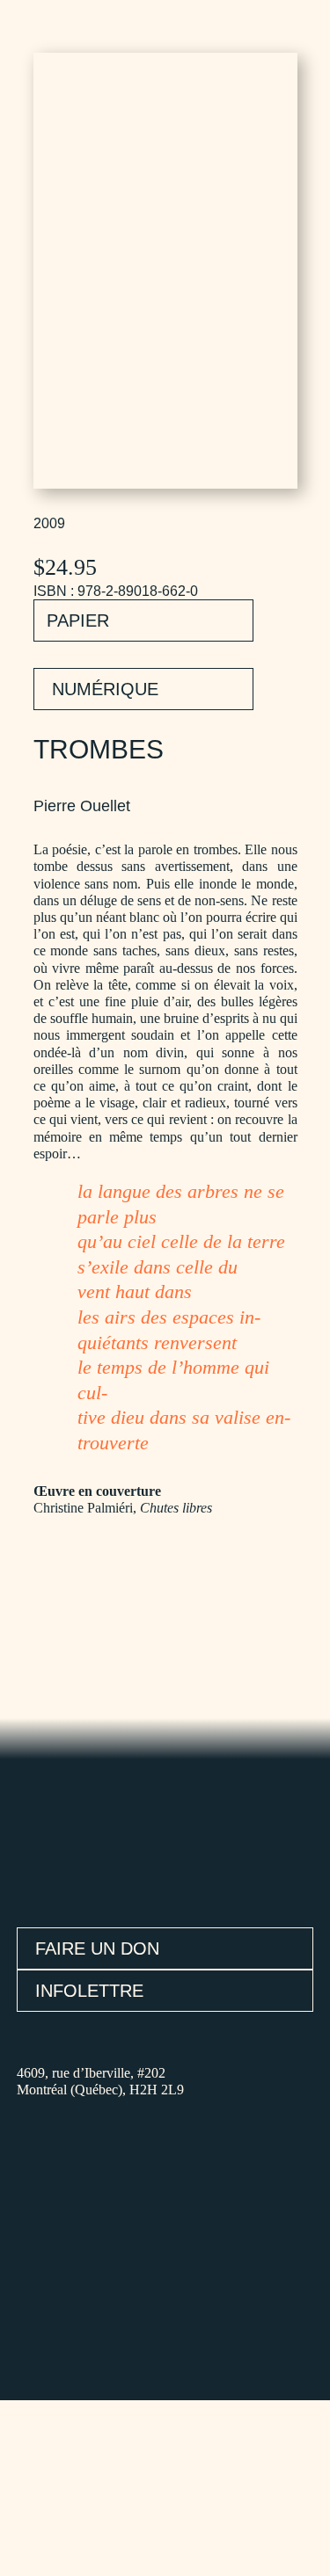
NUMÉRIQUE (105, 689)
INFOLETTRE (89, 1991)
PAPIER (78, 620)
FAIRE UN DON (97, 1948)
